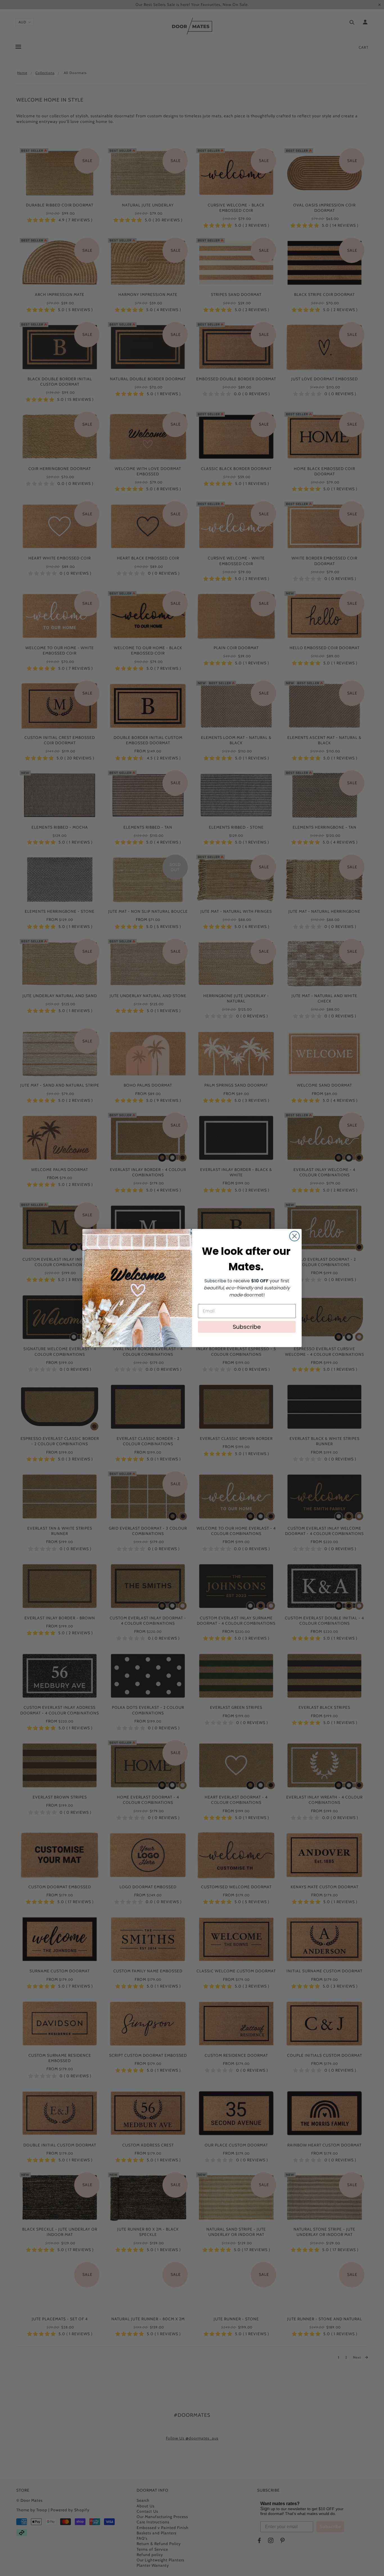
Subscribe (247, 1327)
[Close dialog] (294, 1236)
